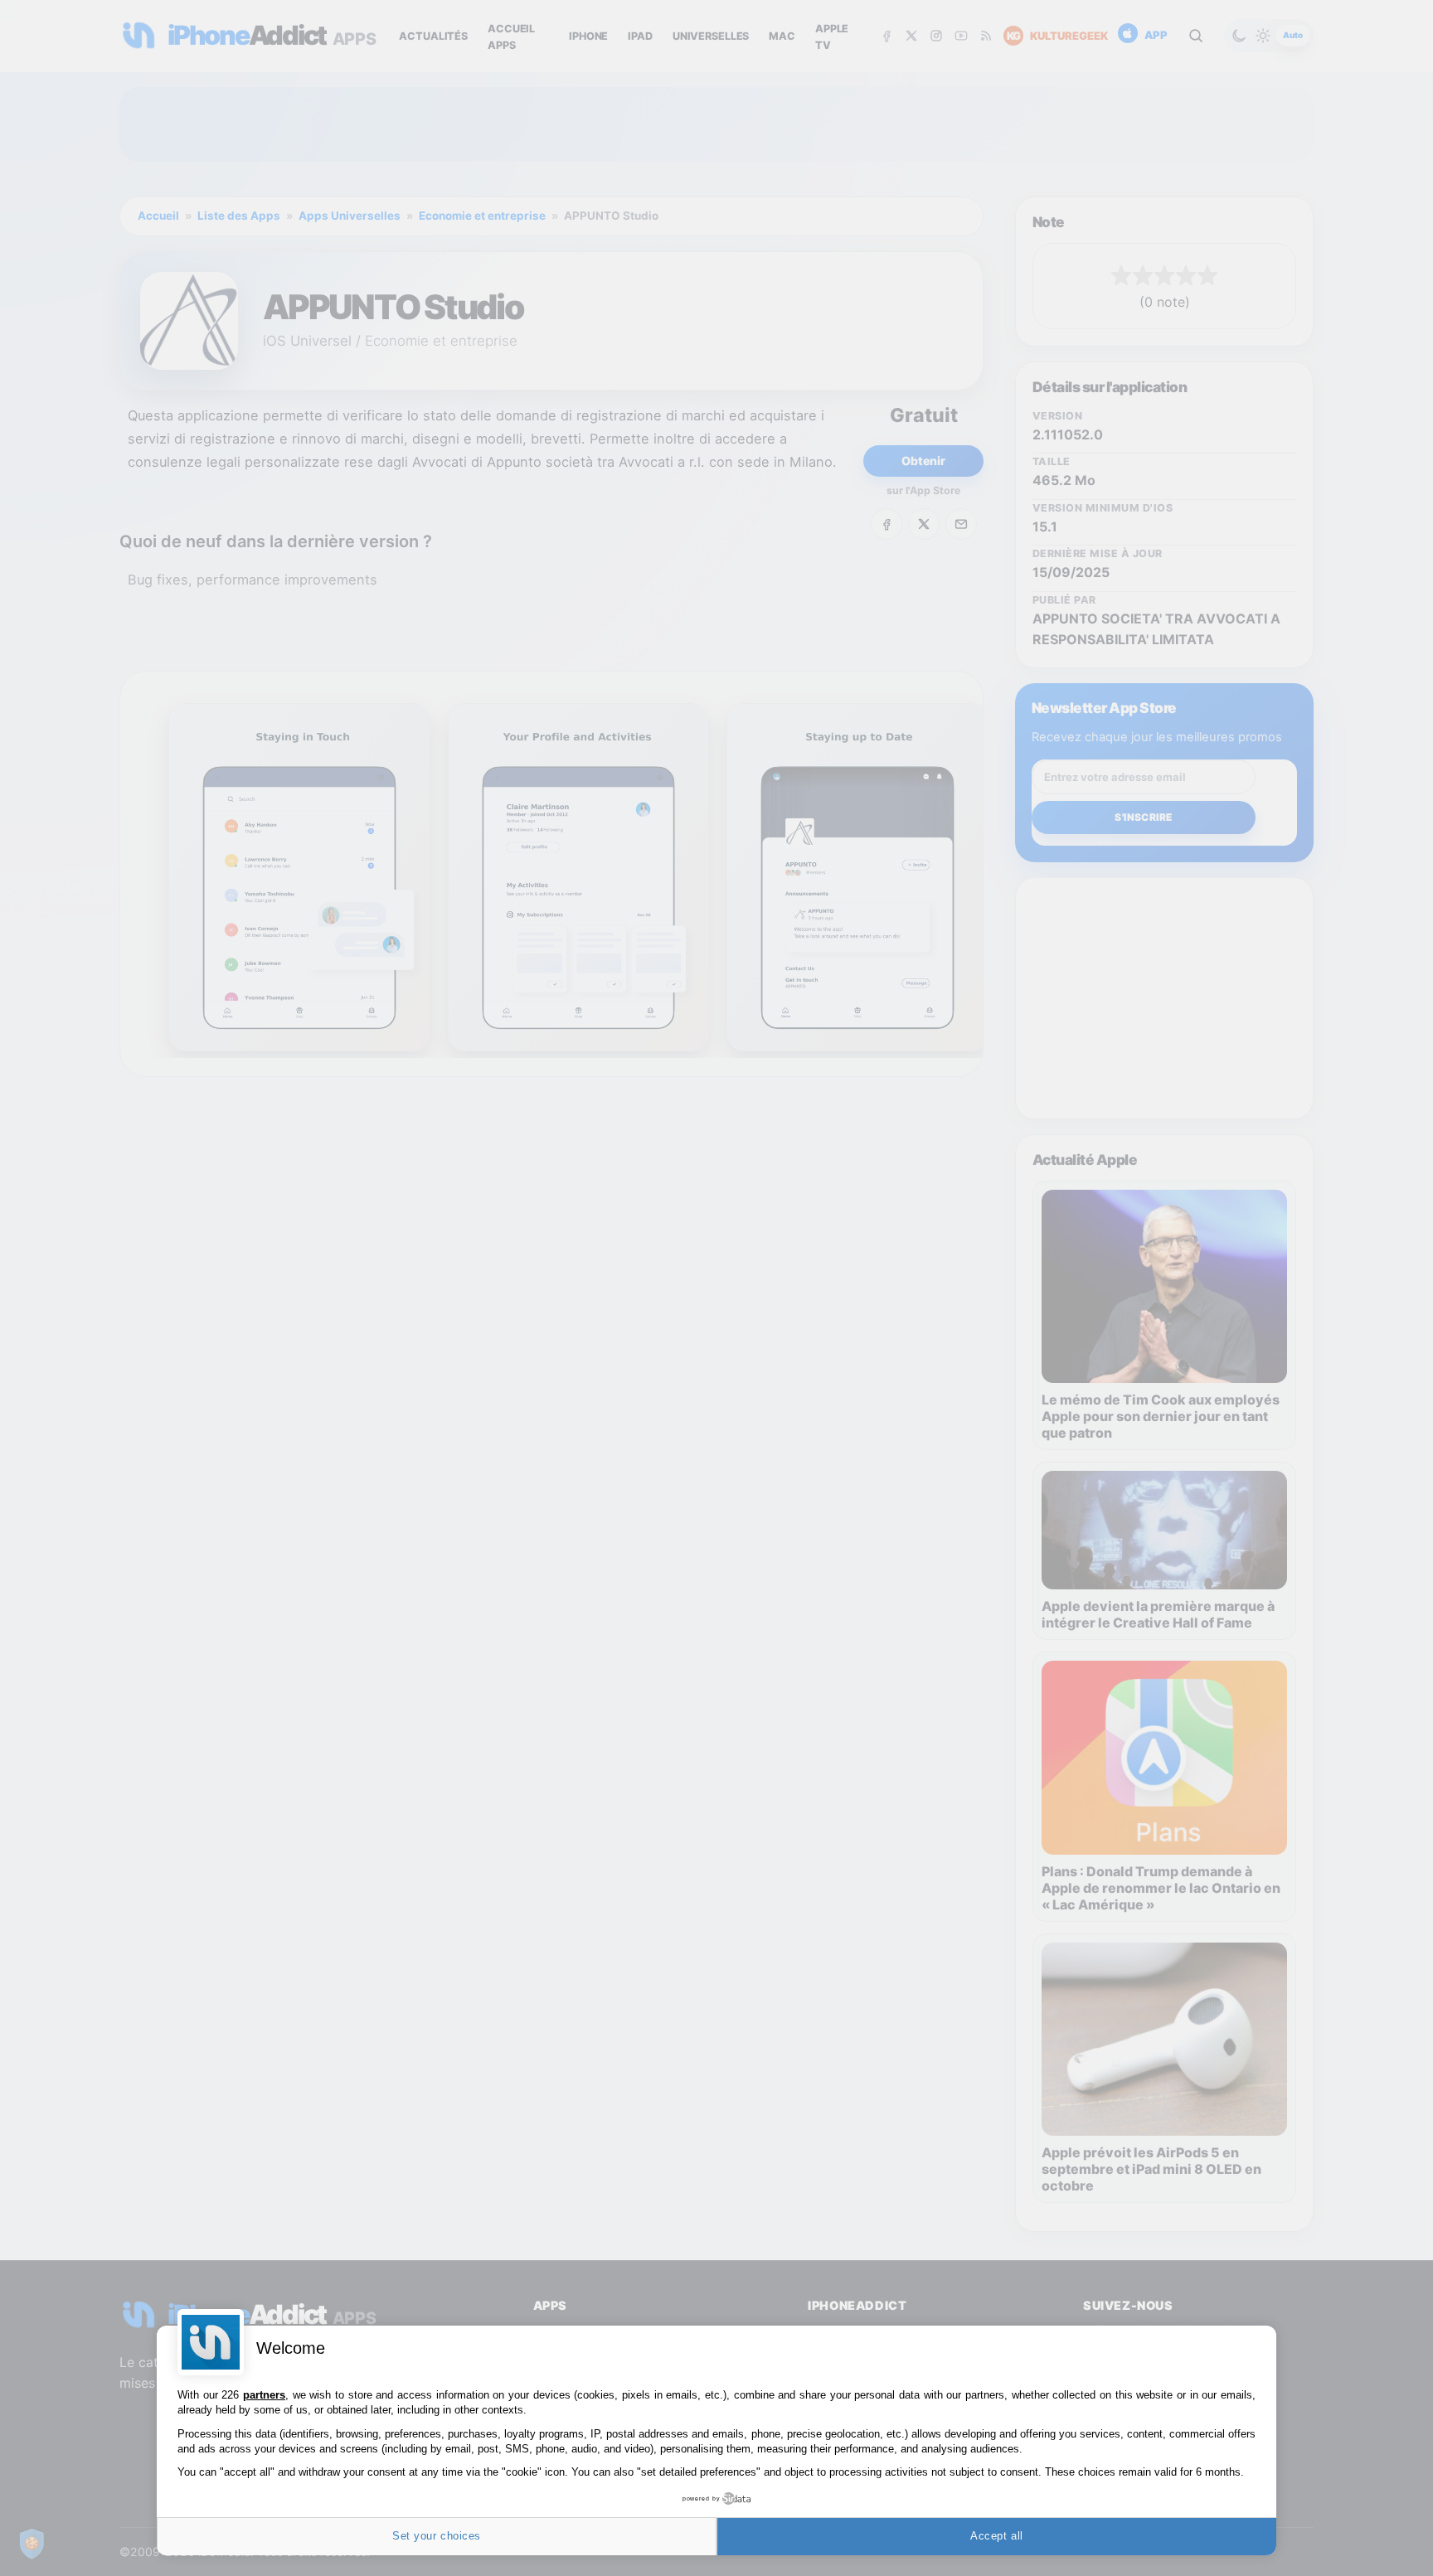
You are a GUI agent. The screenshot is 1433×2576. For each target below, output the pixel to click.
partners (264, 2395)
